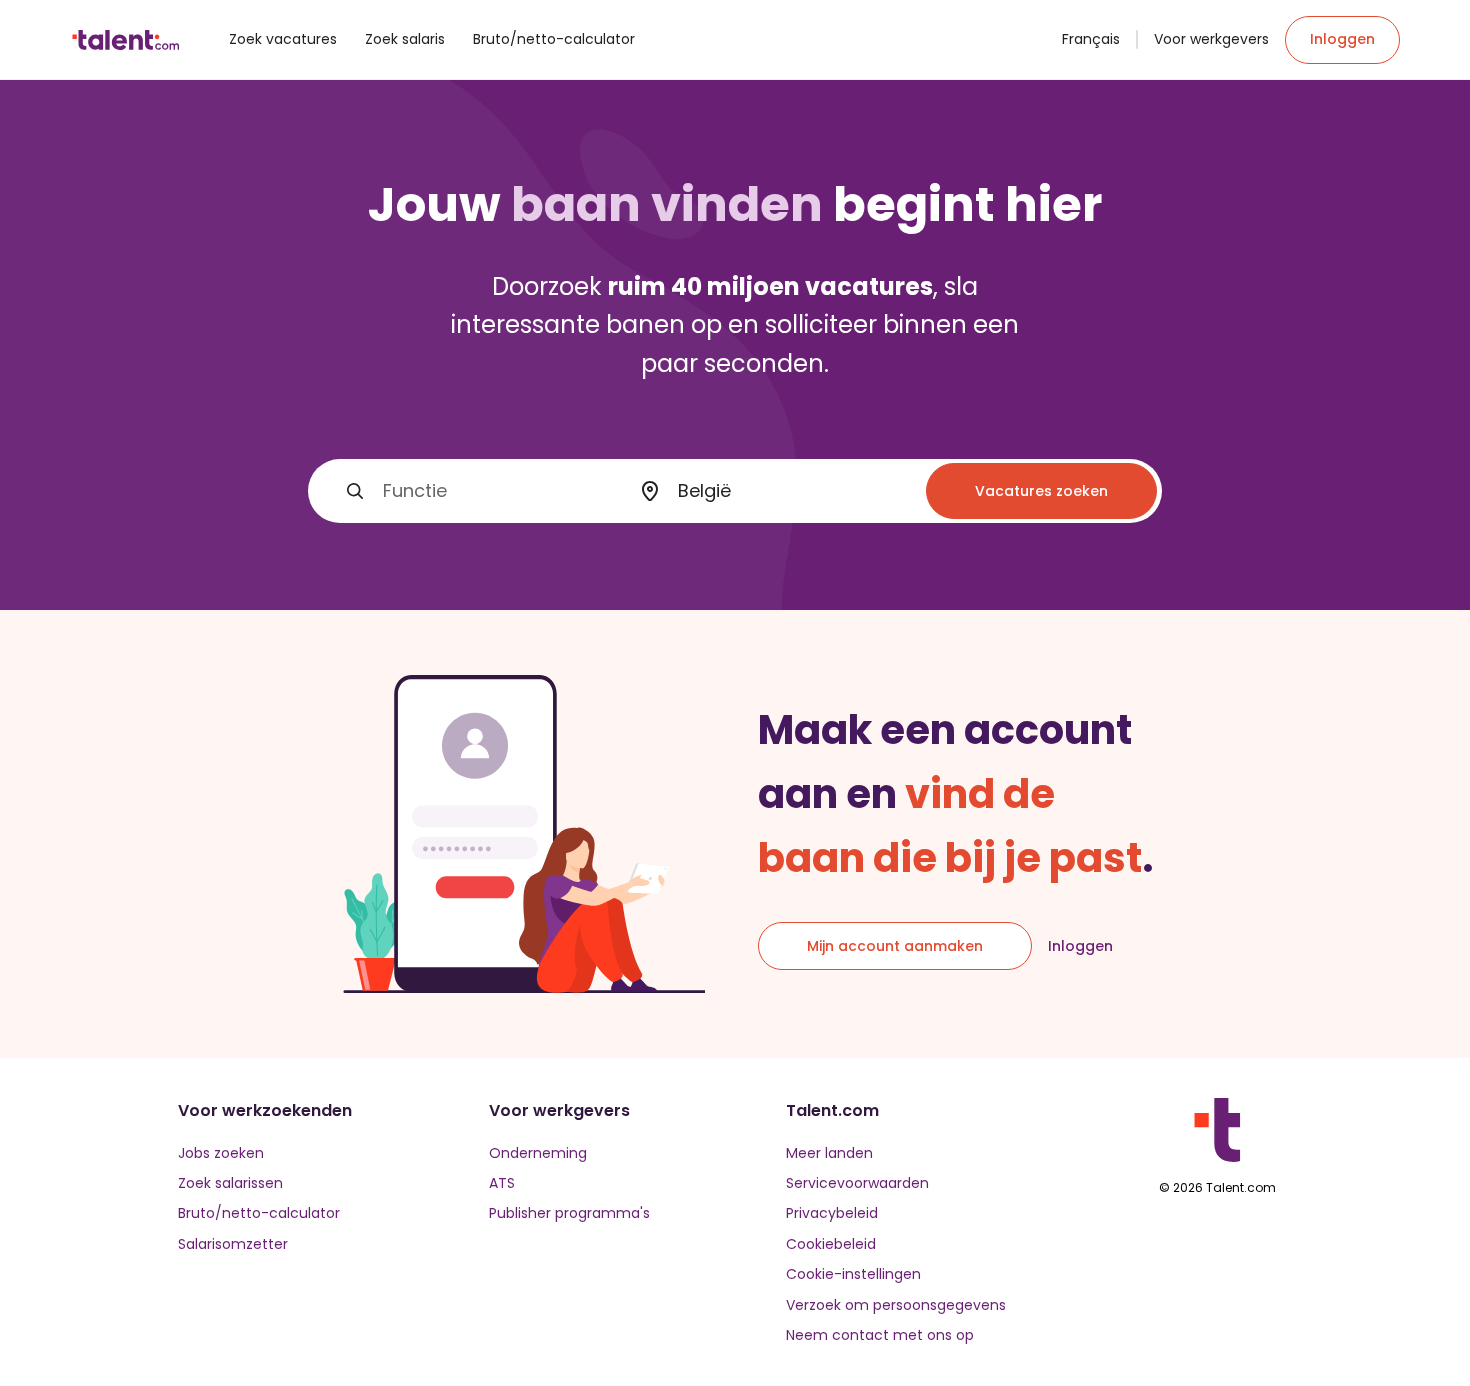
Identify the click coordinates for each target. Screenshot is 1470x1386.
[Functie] (355, 491)
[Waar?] (650, 491)
